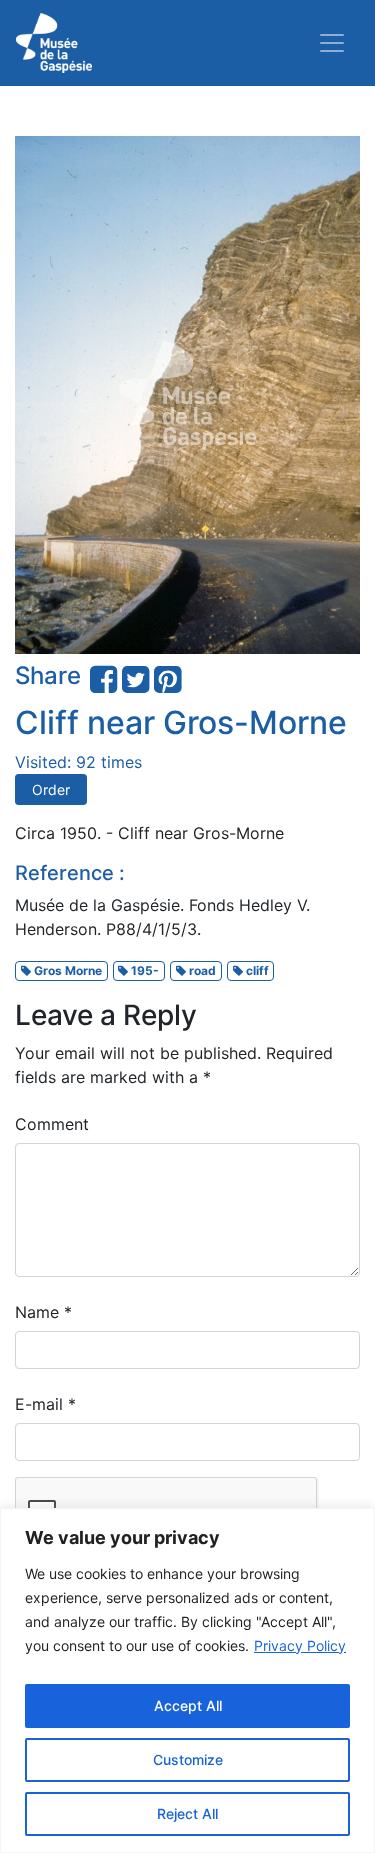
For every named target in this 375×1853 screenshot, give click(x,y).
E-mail (45, 1404)
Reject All (187, 1813)
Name (43, 1312)
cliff (256, 970)
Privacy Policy (300, 1645)
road (201, 970)
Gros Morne (66, 970)
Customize (188, 1759)
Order (51, 789)
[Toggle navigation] (332, 43)
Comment (52, 1124)
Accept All (188, 1705)
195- (143, 970)
